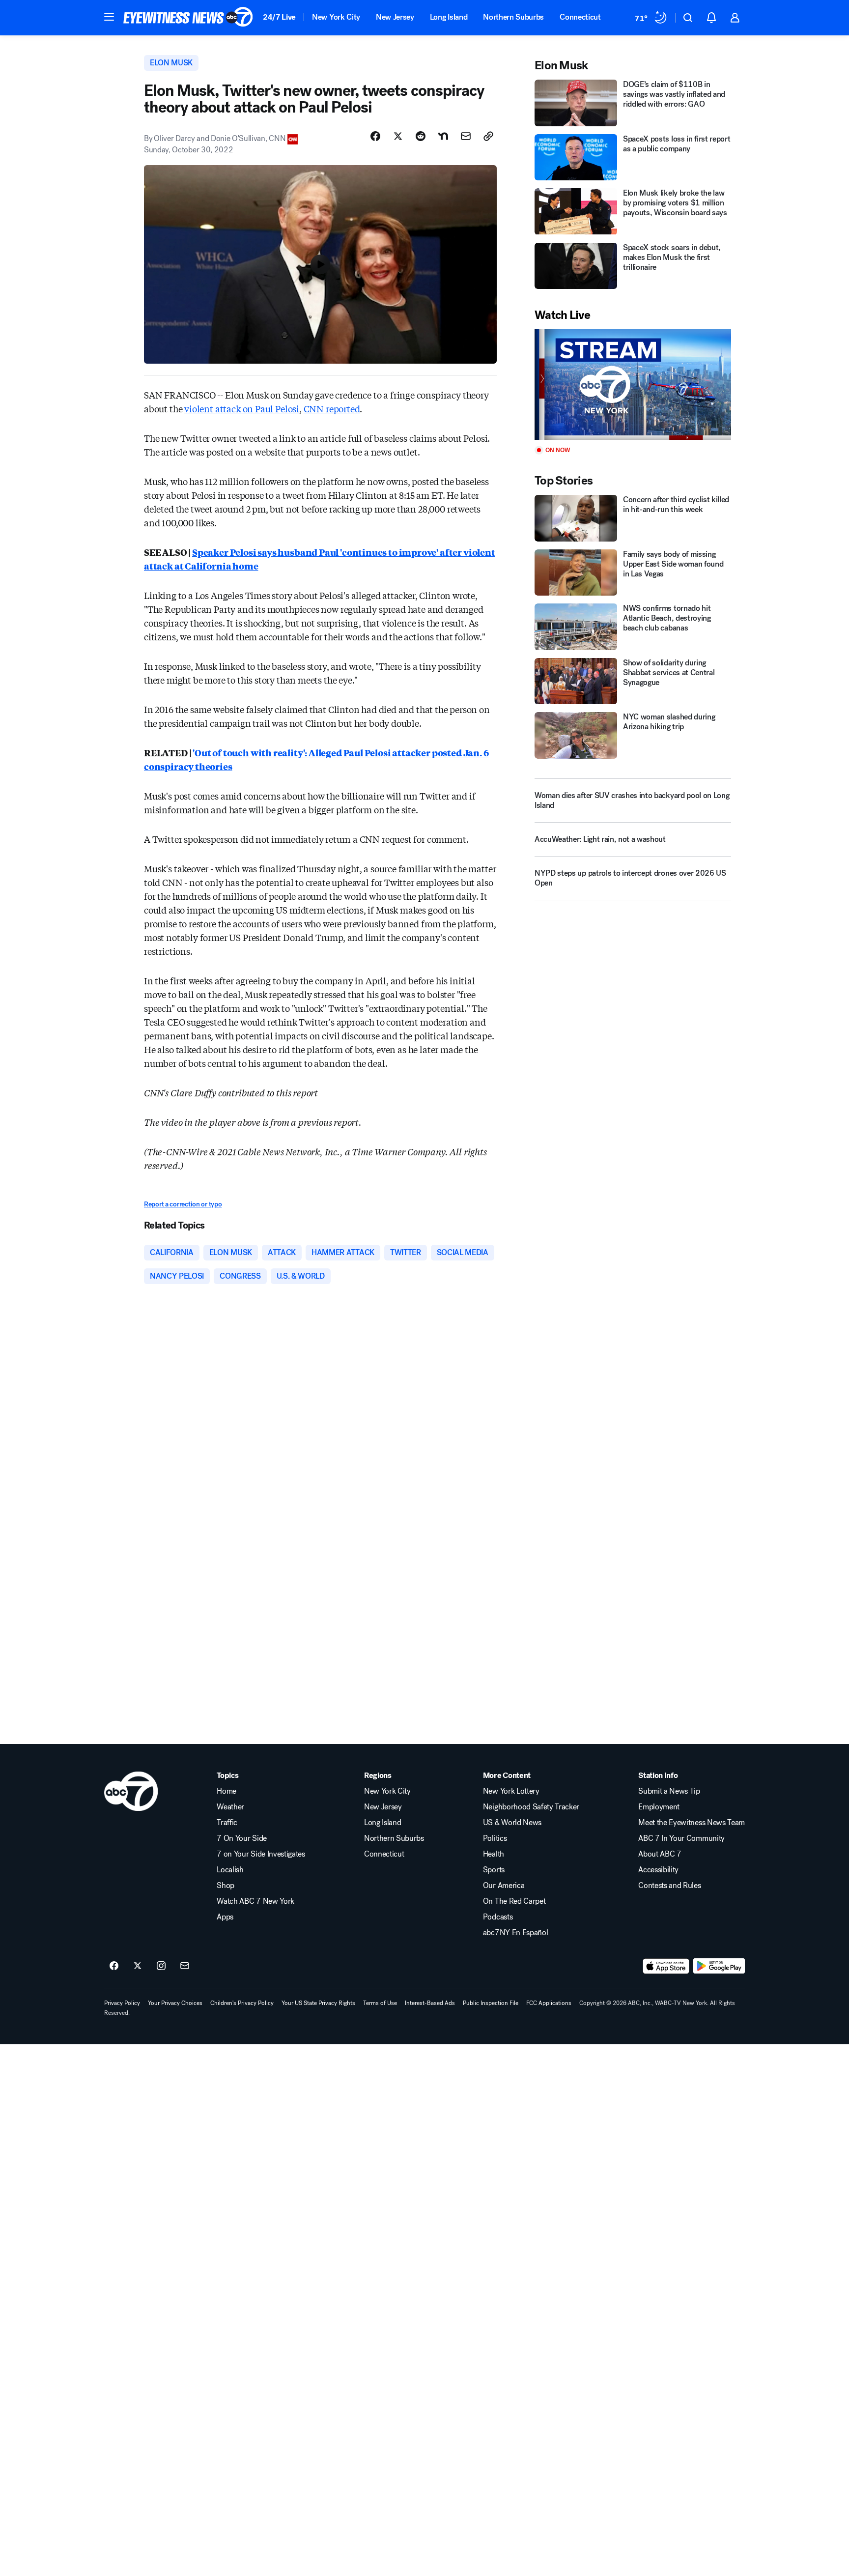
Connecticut (580, 17)
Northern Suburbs (513, 17)
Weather (230, 1807)
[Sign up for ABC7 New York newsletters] (185, 1966)
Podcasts (498, 1917)
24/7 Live (279, 17)
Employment (659, 1807)
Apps (225, 1917)
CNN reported (332, 408)
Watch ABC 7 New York (255, 1901)
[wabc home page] (131, 1791)
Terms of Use (380, 2003)
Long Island (449, 17)
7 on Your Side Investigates (261, 1854)
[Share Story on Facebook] (375, 136)
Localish (230, 1870)
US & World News (512, 1823)
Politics (495, 1838)
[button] (109, 17)
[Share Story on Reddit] (421, 136)
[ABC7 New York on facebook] (114, 1966)
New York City (336, 17)
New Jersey (395, 17)
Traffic (227, 1823)
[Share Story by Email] (466, 136)
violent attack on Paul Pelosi (242, 408)
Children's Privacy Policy (242, 2003)
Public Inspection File (491, 2003)
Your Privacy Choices (175, 2003)
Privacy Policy (122, 2003)
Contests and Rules (669, 1886)
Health (494, 1854)
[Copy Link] (488, 136)
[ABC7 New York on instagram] (161, 1966)
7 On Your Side (242, 1838)
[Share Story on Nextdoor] (443, 136)
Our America (504, 1886)
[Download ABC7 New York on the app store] (666, 1966)
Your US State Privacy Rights (318, 2003)
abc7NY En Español (516, 1933)
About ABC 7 (660, 1854)
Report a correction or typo (183, 1204)
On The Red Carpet (514, 1901)
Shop (226, 1886)
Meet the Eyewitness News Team (692, 1823)
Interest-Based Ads (430, 2003)
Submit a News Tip (669, 1791)
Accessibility (658, 1870)
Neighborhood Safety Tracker (531, 1807)
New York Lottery (511, 1791)
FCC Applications (549, 2003)
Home (226, 1791)
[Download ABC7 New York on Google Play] (719, 1966)
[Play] (633, 385)
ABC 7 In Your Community (681, 1838)
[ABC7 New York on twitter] (138, 1966)
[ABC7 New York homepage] (188, 18)
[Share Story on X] (398, 136)
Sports (494, 1870)
